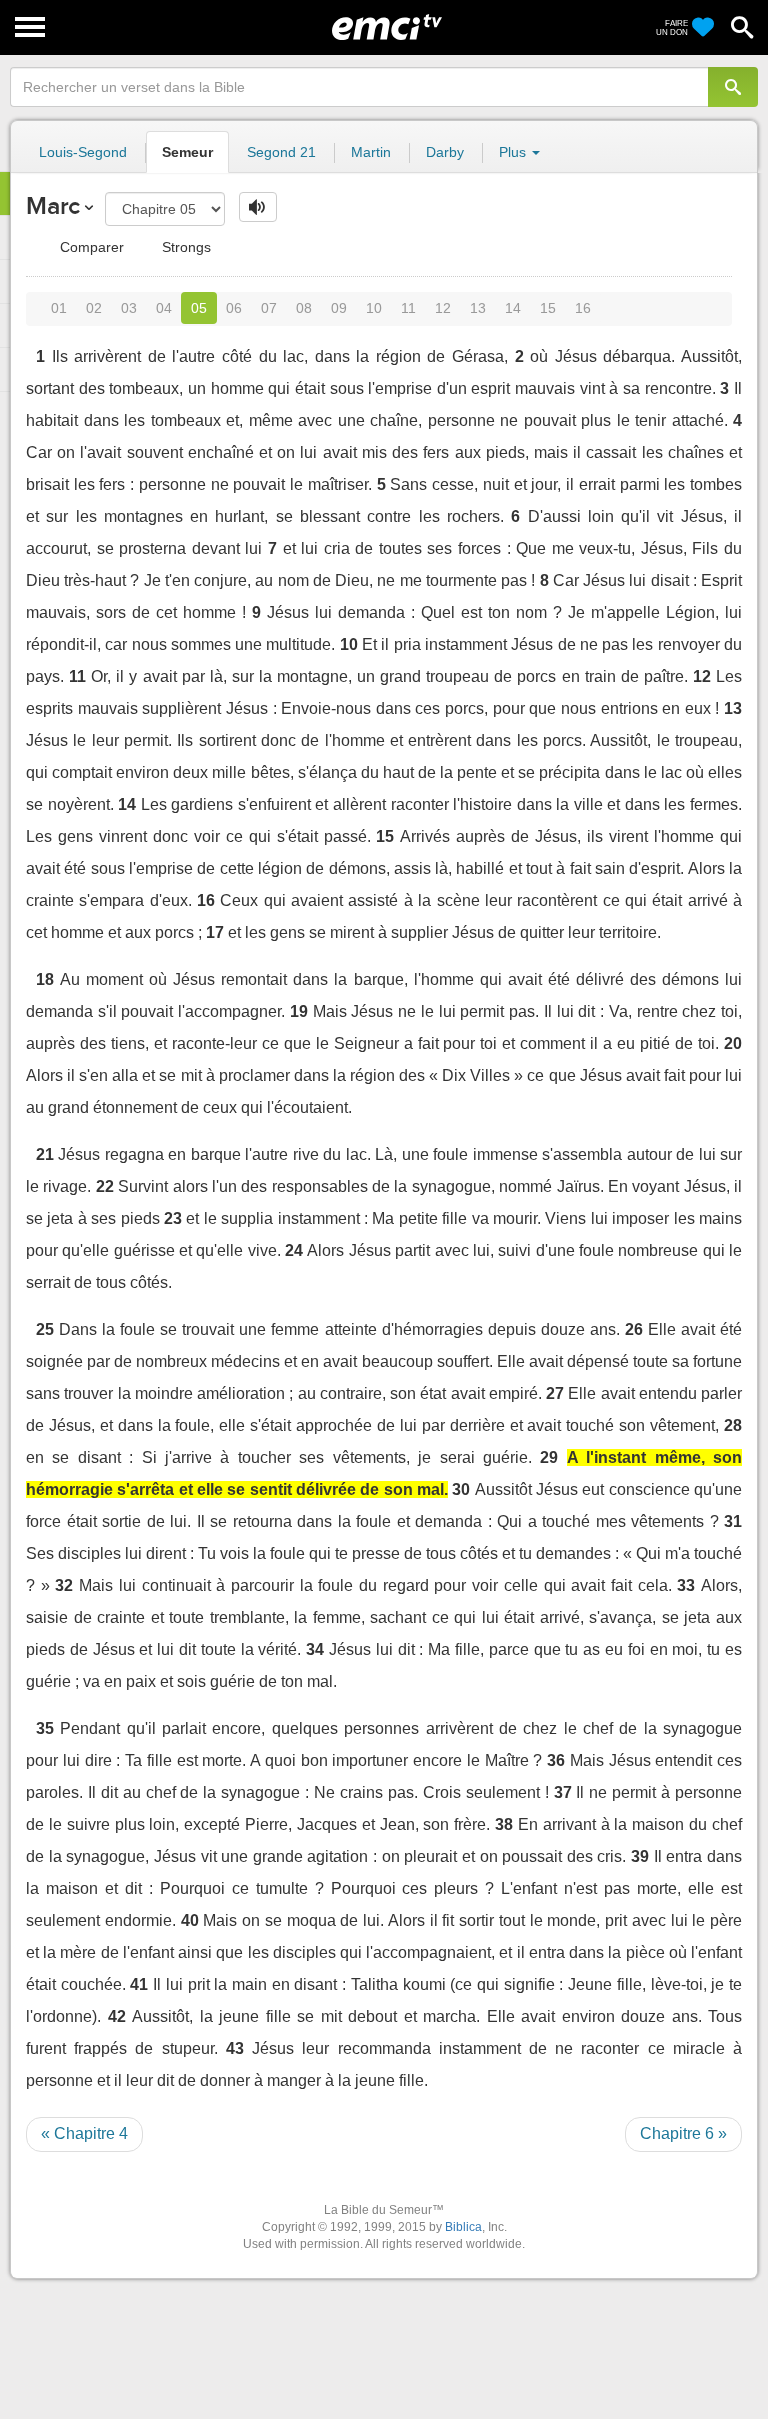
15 (548, 308)
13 (478, 308)
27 (555, 1393)
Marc (53, 205)
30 (461, 1489)
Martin (371, 152)
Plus (514, 152)
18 (45, 979)
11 (408, 308)
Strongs (184, 247)
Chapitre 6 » (683, 2133)
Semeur (187, 152)
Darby (445, 152)
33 (686, 1585)
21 (45, 1154)
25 (45, 1329)
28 (733, 1425)
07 (269, 308)
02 (94, 308)
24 (294, 1250)
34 (315, 1649)
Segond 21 (281, 152)
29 (549, 1457)
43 (235, 2048)
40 (190, 1920)
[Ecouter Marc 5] (258, 207)
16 (583, 308)
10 (374, 308)
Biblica (463, 2227)
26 (634, 1329)
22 (105, 1186)
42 (117, 2016)
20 (733, 1043)
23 (173, 1218)
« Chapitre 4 (84, 2133)
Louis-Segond (83, 152)
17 (215, 932)
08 (304, 308)
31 (733, 1521)
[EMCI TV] (387, 25)
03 (129, 308)
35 (45, 1728)
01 (59, 308)
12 (443, 308)
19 (299, 1011)
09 (339, 308)
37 (563, 1792)
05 (199, 308)
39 (640, 1856)
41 (139, 1984)
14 (513, 308)
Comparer (90, 247)
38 (504, 1824)
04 (164, 308)
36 (556, 1760)
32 (64, 1585)
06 (234, 308)
